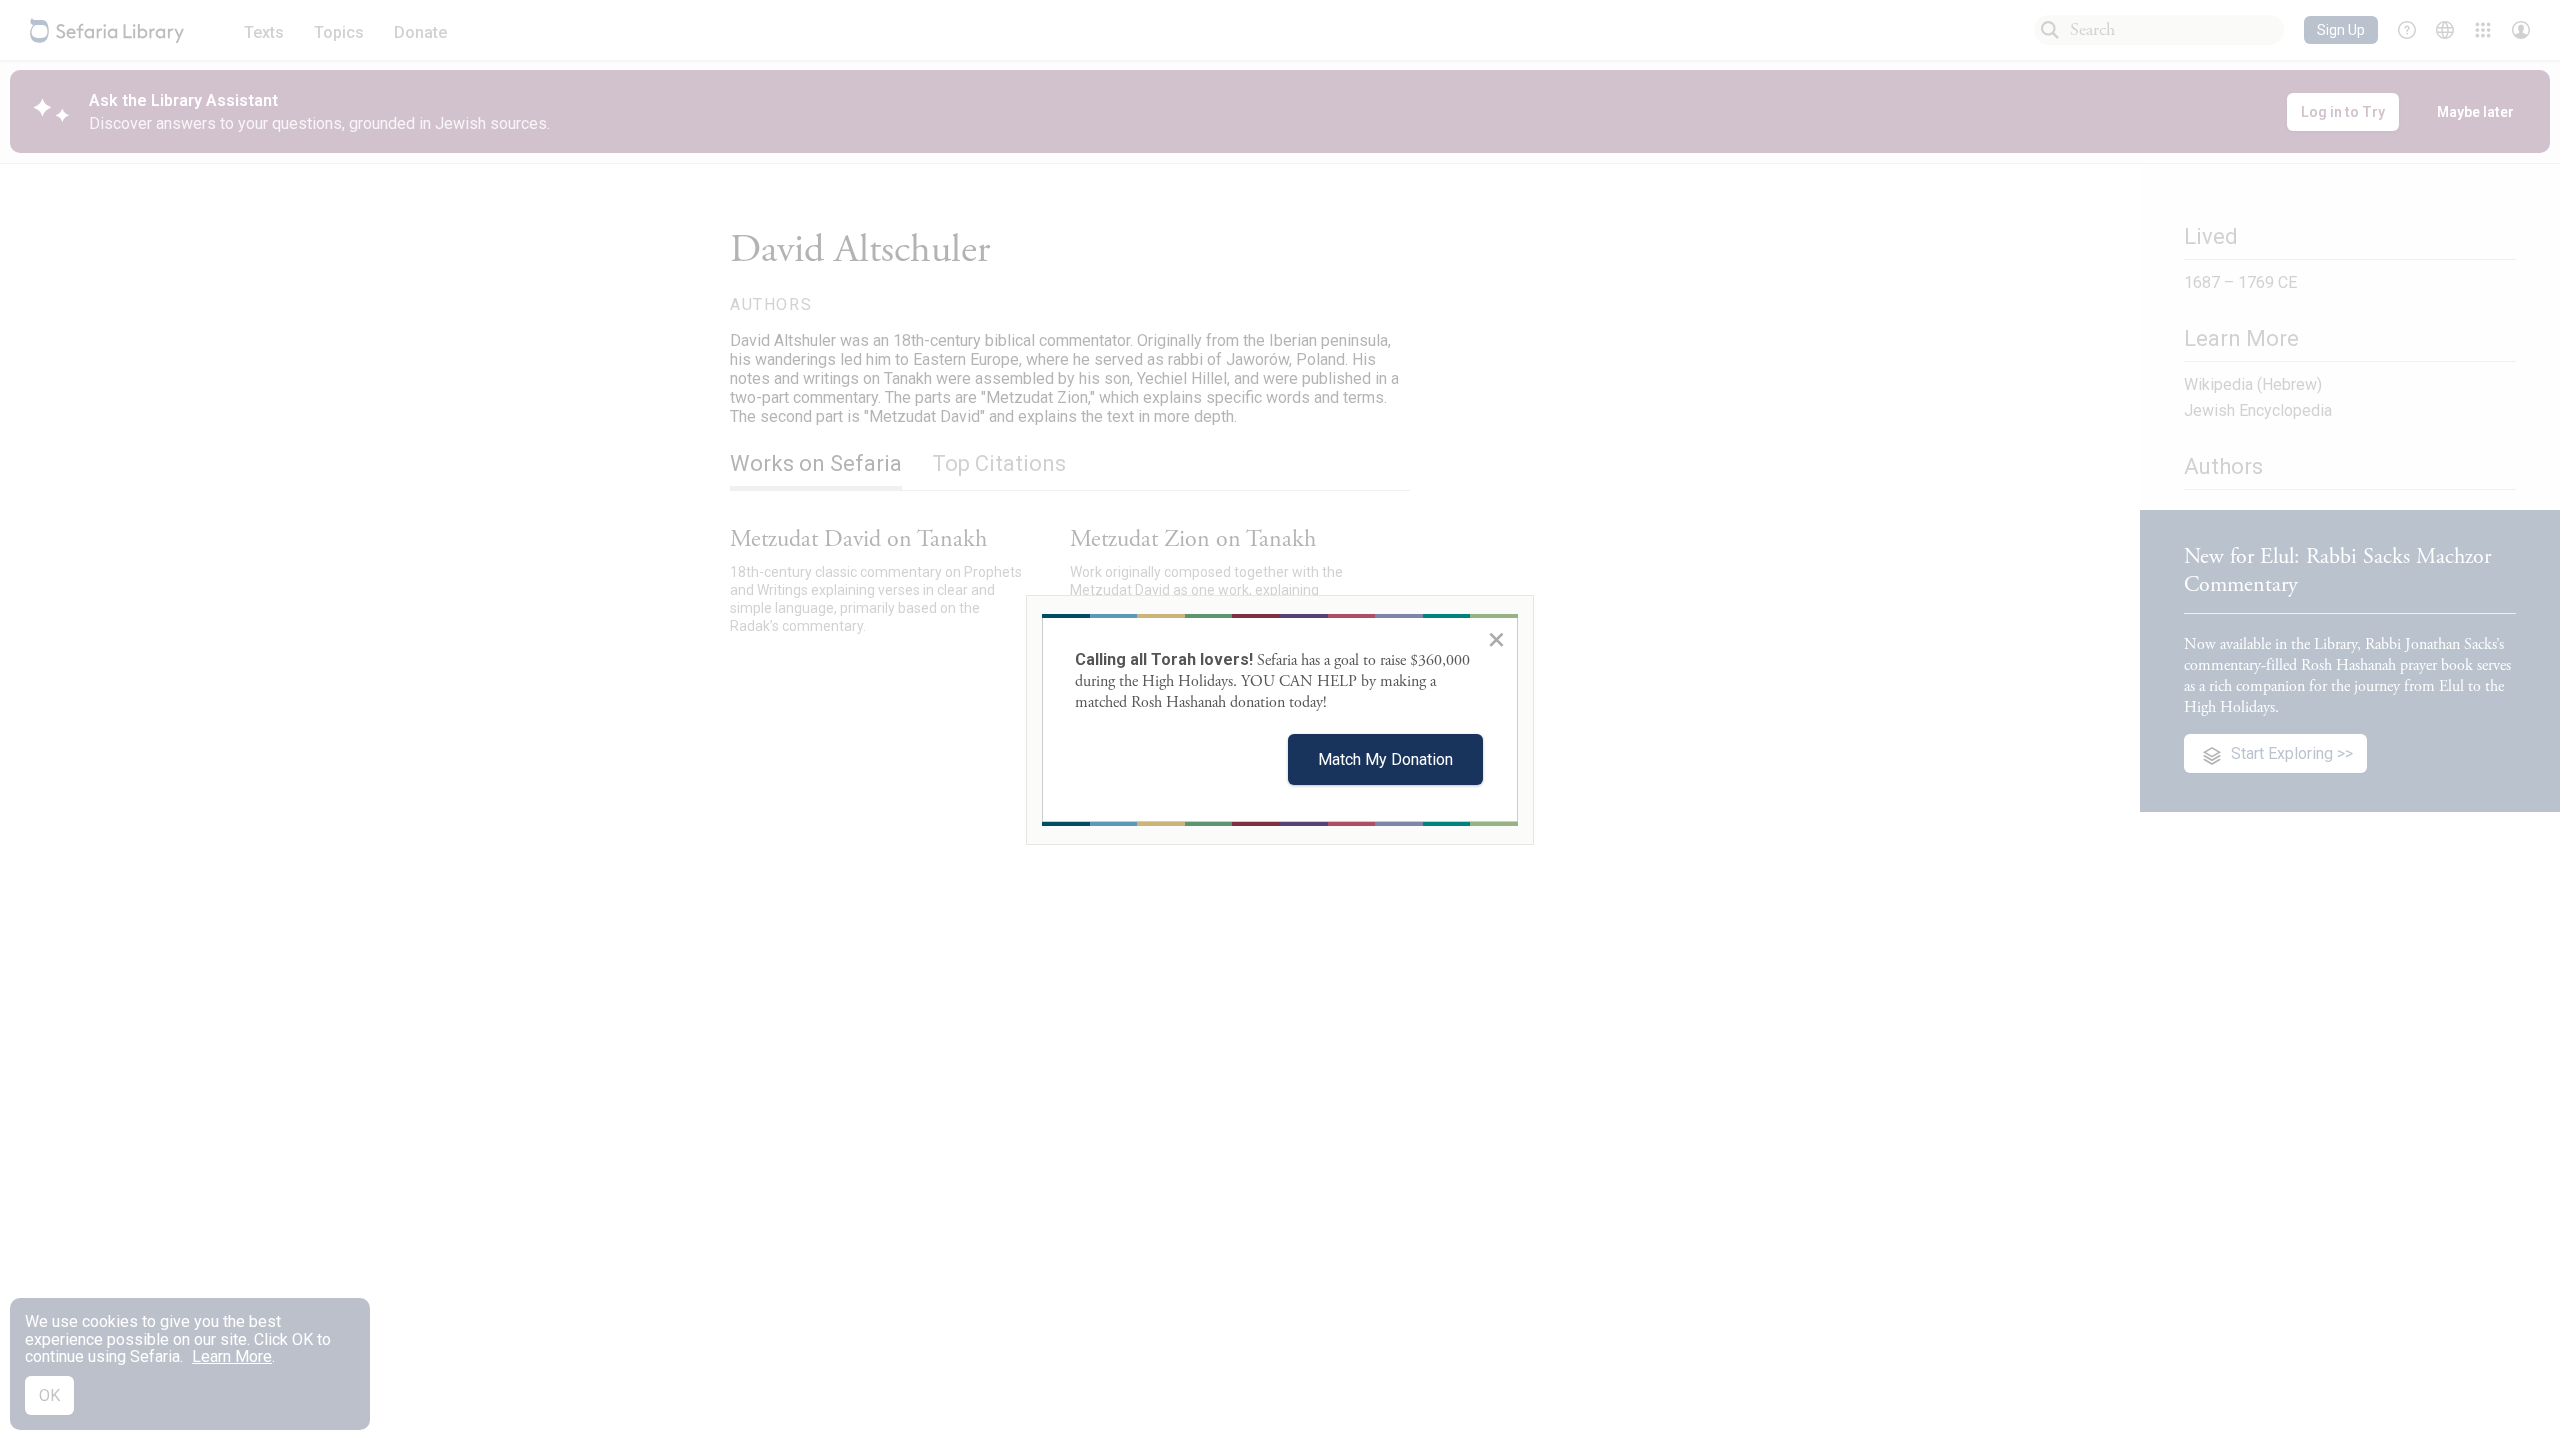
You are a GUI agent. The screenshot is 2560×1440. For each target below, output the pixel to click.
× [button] (1496, 639)
